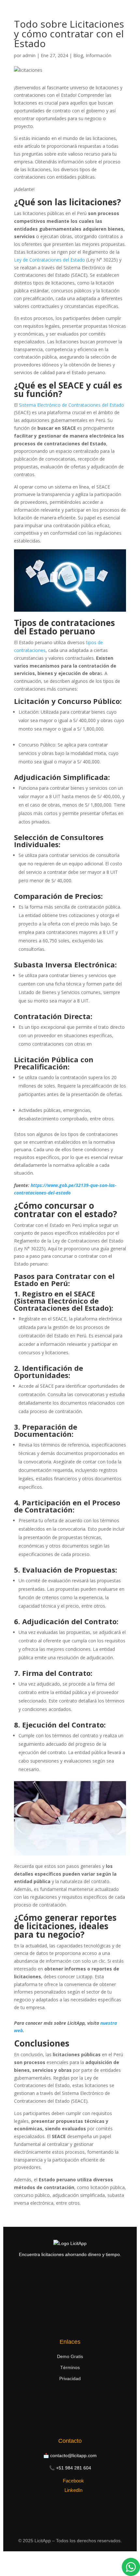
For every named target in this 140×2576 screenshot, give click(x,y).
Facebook (73, 2481)
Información (98, 55)
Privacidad (70, 2378)
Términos (70, 2367)
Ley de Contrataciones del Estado (49, 260)
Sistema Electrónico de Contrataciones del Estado (71, 405)
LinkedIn (73, 2490)
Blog (78, 55)
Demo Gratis (70, 2356)
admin (29, 55)
